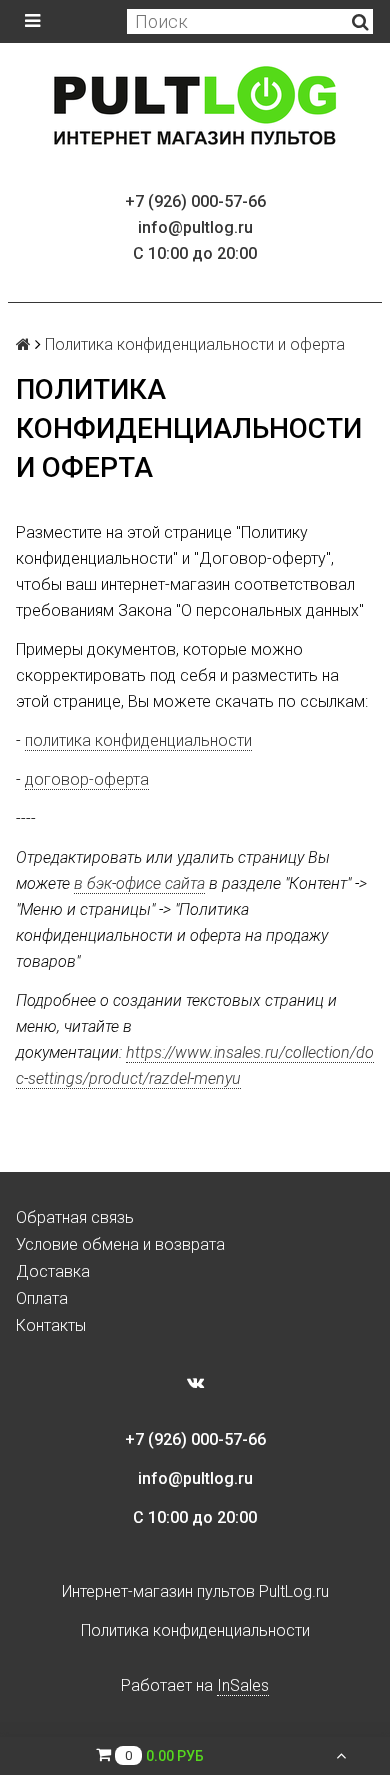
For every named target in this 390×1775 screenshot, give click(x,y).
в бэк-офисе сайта (139, 883)
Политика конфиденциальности (195, 1630)
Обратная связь (75, 1217)
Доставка (53, 1271)
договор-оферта (87, 779)
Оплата (42, 1298)
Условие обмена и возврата (120, 1244)
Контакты (51, 1325)
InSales (243, 1685)
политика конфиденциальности (138, 740)
